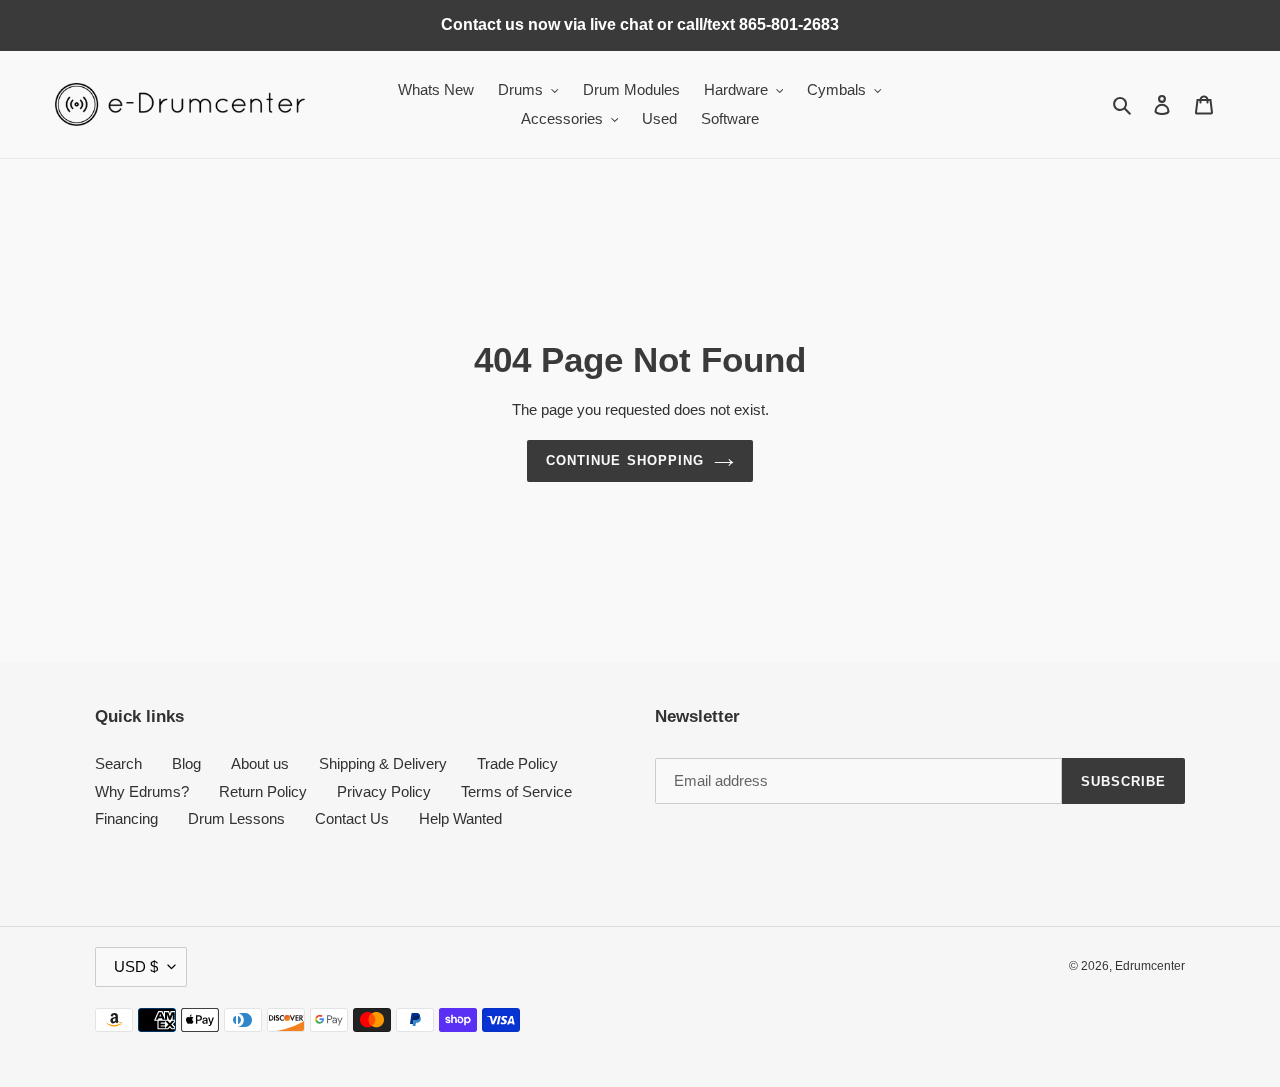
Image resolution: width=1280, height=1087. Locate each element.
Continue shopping (625, 460)
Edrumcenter (1150, 966)
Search (118, 763)
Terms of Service (516, 791)
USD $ (136, 966)
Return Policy (263, 791)
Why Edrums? (142, 791)
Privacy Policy (384, 791)
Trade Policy (517, 763)
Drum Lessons (236, 818)
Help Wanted (460, 818)
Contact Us (352, 818)
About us (260, 763)
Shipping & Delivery (383, 763)
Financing (126, 818)
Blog (186, 763)
